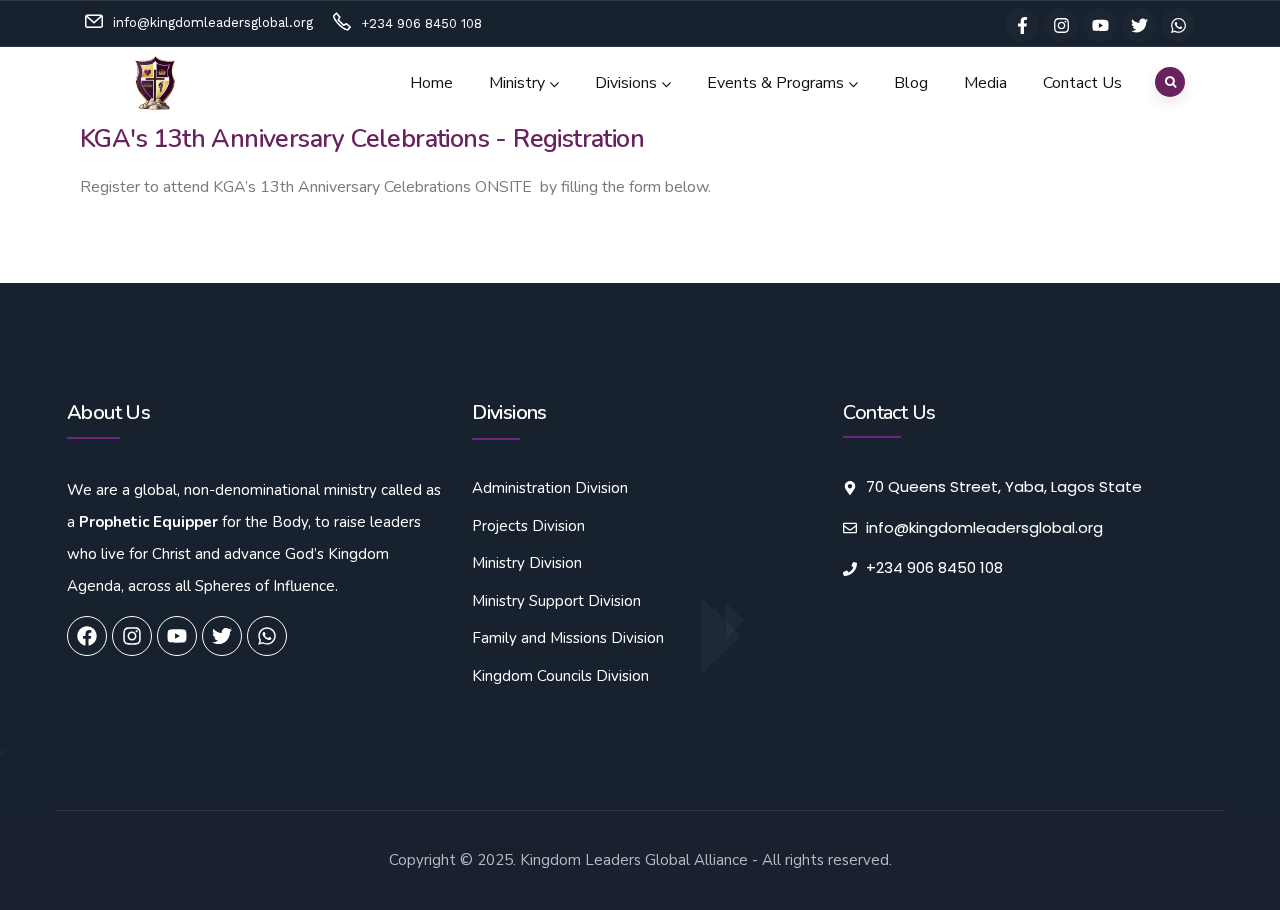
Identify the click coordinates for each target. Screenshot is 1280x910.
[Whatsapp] (1178, 25)
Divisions (626, 83)
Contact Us (1082, 83)
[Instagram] (1061, 25)
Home (431, 83)
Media (985, 83)
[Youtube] (1100, 25)
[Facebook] (87, 636)
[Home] (156, 82)
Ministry (517, 83)
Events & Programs (775, 83)
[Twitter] (1139, 25)
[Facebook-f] (1022, 25)
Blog (911, 83)
